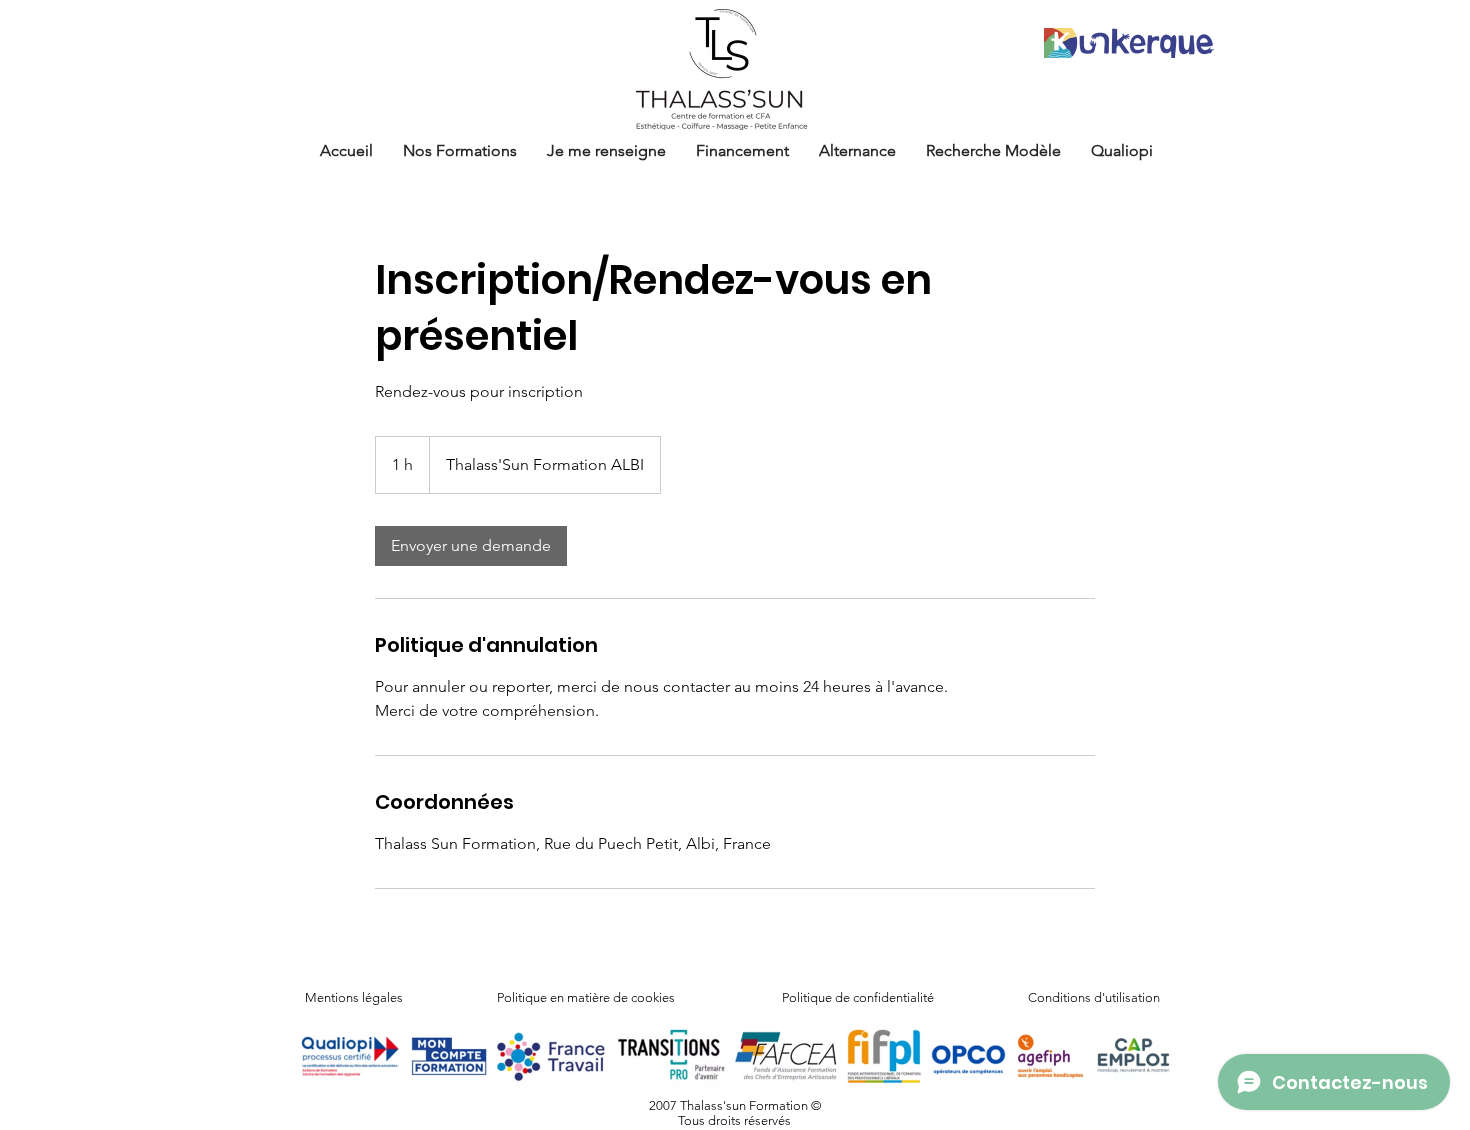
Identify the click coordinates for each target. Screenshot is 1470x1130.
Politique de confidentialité (858, 997)
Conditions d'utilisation (1094, 997)
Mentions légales (354, 997)
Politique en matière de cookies (587, 997)
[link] (471, 546)
